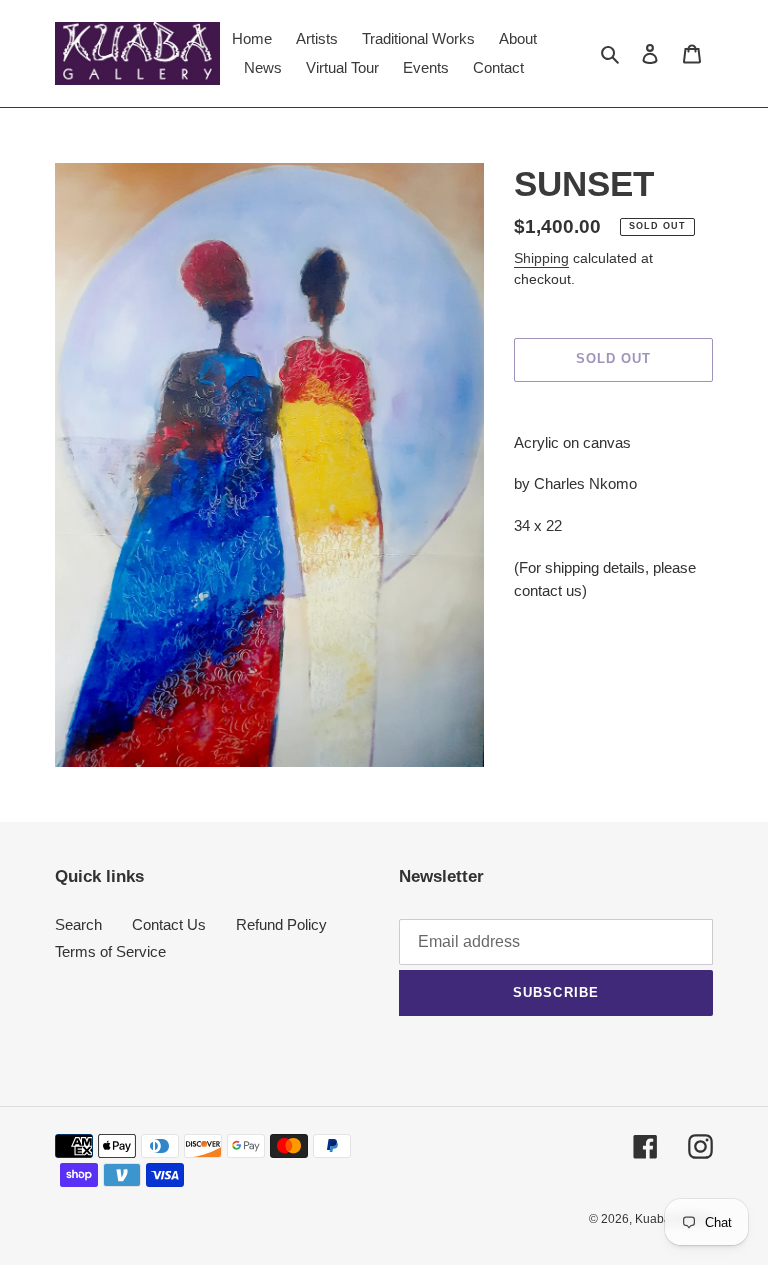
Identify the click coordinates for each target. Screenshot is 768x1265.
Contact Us (169, 924)
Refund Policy (281, 924)
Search (78, 924)
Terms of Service (110, 951)
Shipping (541, 258)
